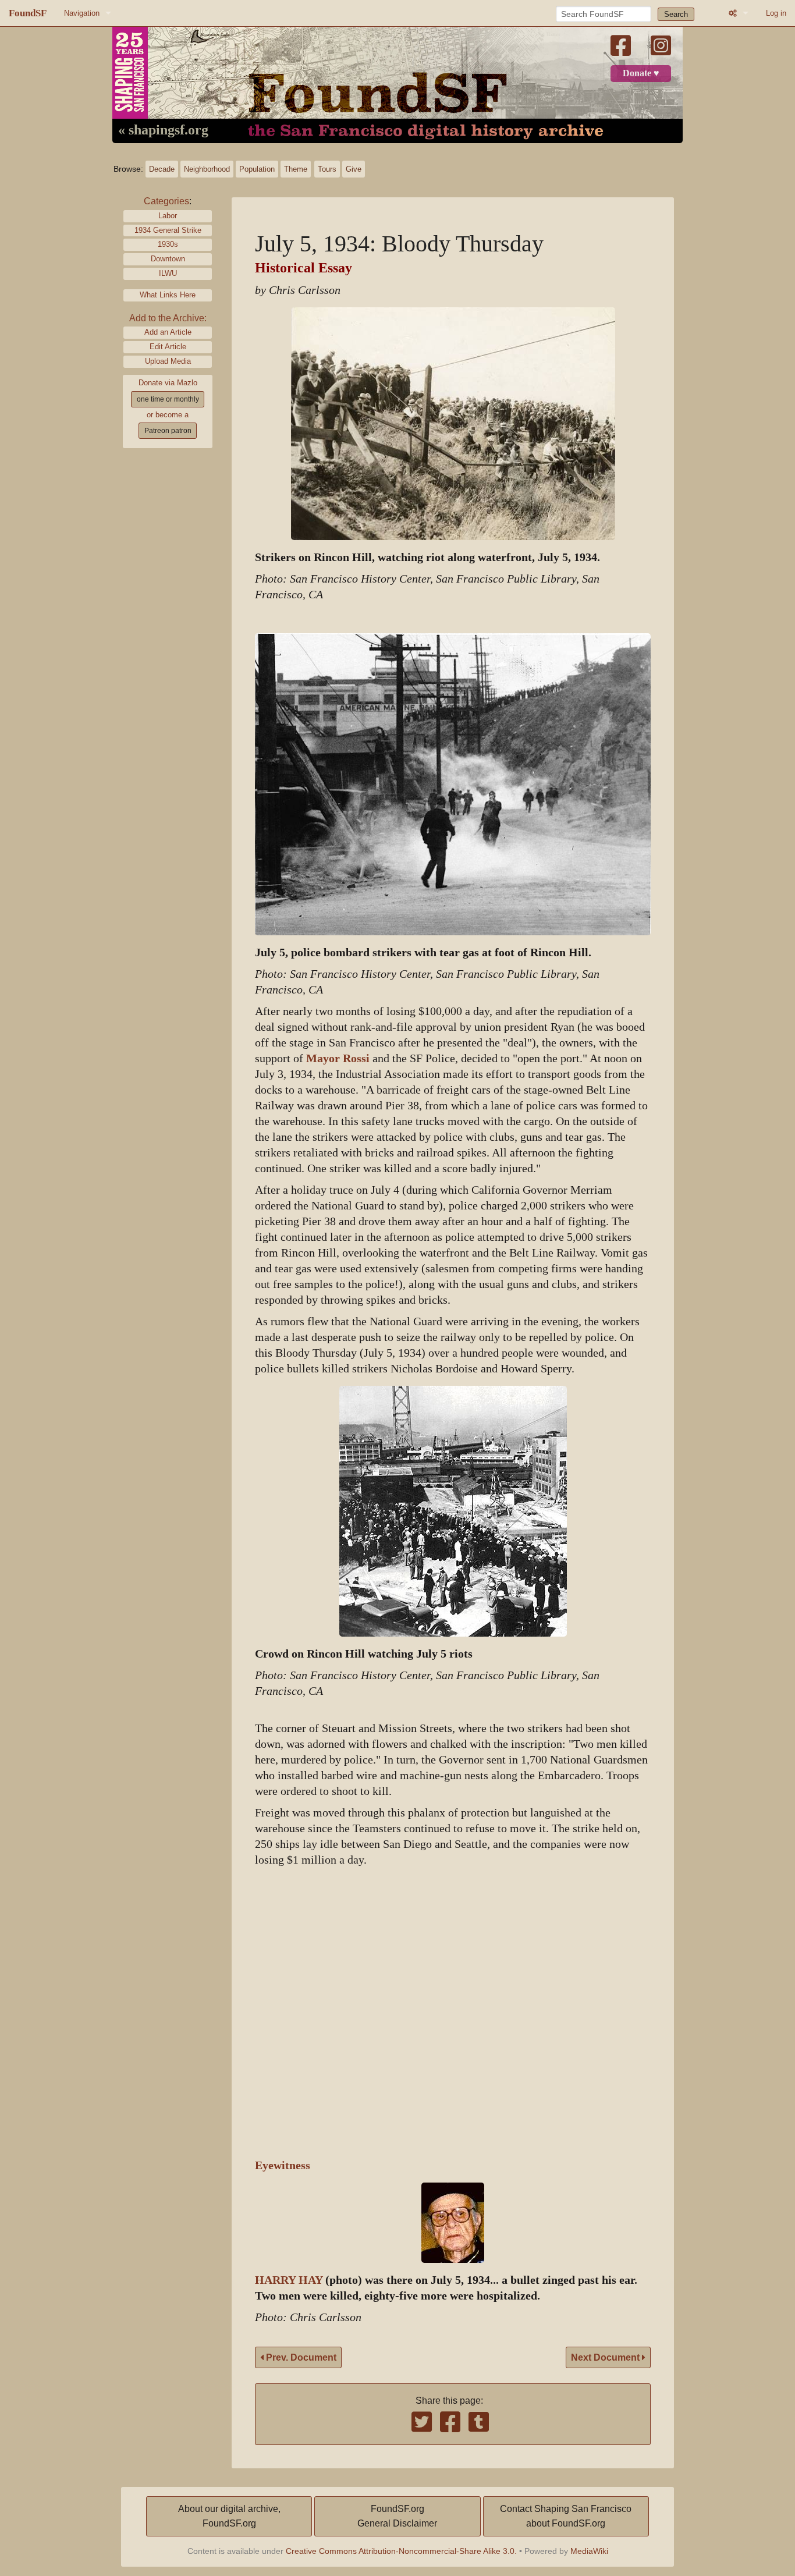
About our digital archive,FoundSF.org (229, 2516)
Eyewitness (283, 2165)
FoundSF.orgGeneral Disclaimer (397, 2516)
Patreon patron (168, 431)
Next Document (606, 2357)
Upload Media (168, 361)
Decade (162, 169)
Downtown (168, 259)
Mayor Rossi (338, 1058)
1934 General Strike (168, 230)
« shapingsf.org (163, 130)
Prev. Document (300, 2357)
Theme (296, 169)
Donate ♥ (641, 73)
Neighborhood (207, 169)
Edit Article (168, 347)
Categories (166, 201)
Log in (776, 13)
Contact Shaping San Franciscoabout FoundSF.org (566, 2516)
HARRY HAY (289, 2280)
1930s (168, 244)
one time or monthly (168, 399)
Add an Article (168, 332)
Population (257, 169)
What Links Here (168, 295)
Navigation (82, 13)
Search (676, 14)
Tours (327, 169)
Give (354, 169)
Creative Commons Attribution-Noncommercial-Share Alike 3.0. (401, 2551)
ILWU (168, 273)
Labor (168, 216)
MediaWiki (589, 2551)
